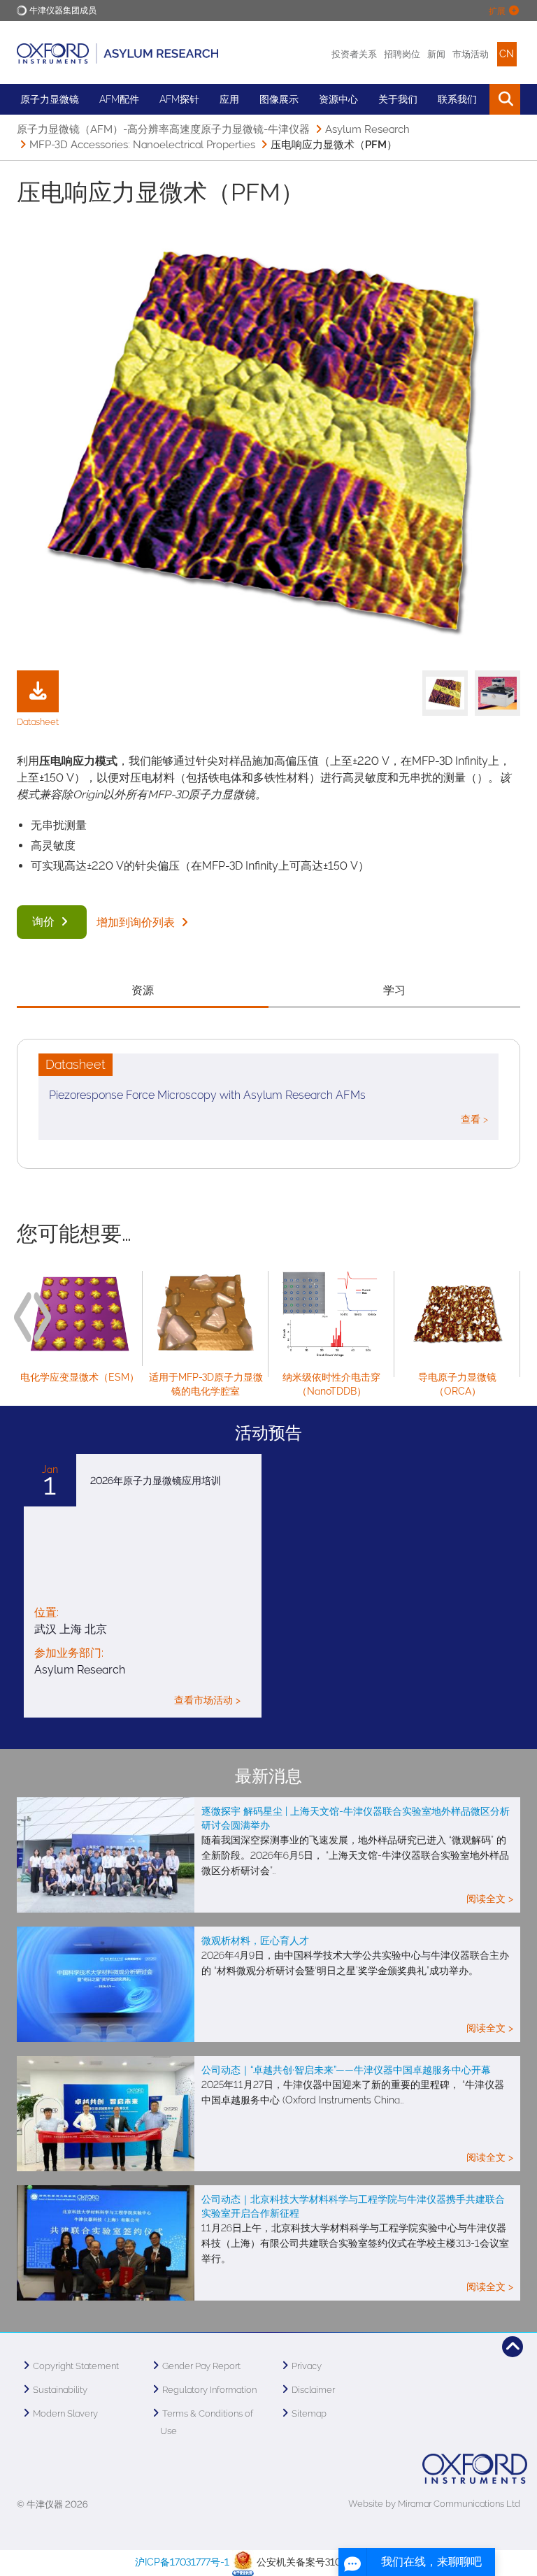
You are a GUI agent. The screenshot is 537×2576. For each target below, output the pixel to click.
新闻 (436, 54)
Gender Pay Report (201, 2366)
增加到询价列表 (137, 922)
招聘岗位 (402, 54)
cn (507, 54)
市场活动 (471, 54)
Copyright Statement (76, 2366)
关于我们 (398, 99)
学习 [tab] (394, 990)
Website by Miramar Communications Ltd (434, 2504)
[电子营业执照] (243, 2563)
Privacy (307, 2366)
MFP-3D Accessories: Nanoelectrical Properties (142, 145)
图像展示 (279, 99)
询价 (45, 922)
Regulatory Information (209, 2390)
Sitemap (309, 2413)
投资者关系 (354, 54)
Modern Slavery (65, 2413)
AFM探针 (179, 99)
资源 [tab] (143, 990)
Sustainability (60, 2390)
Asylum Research (367, 129)
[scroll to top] (513, 2347)
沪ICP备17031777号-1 (182, 2563)
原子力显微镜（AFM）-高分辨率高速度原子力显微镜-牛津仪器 (163, 129)
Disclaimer (313, 2390)
